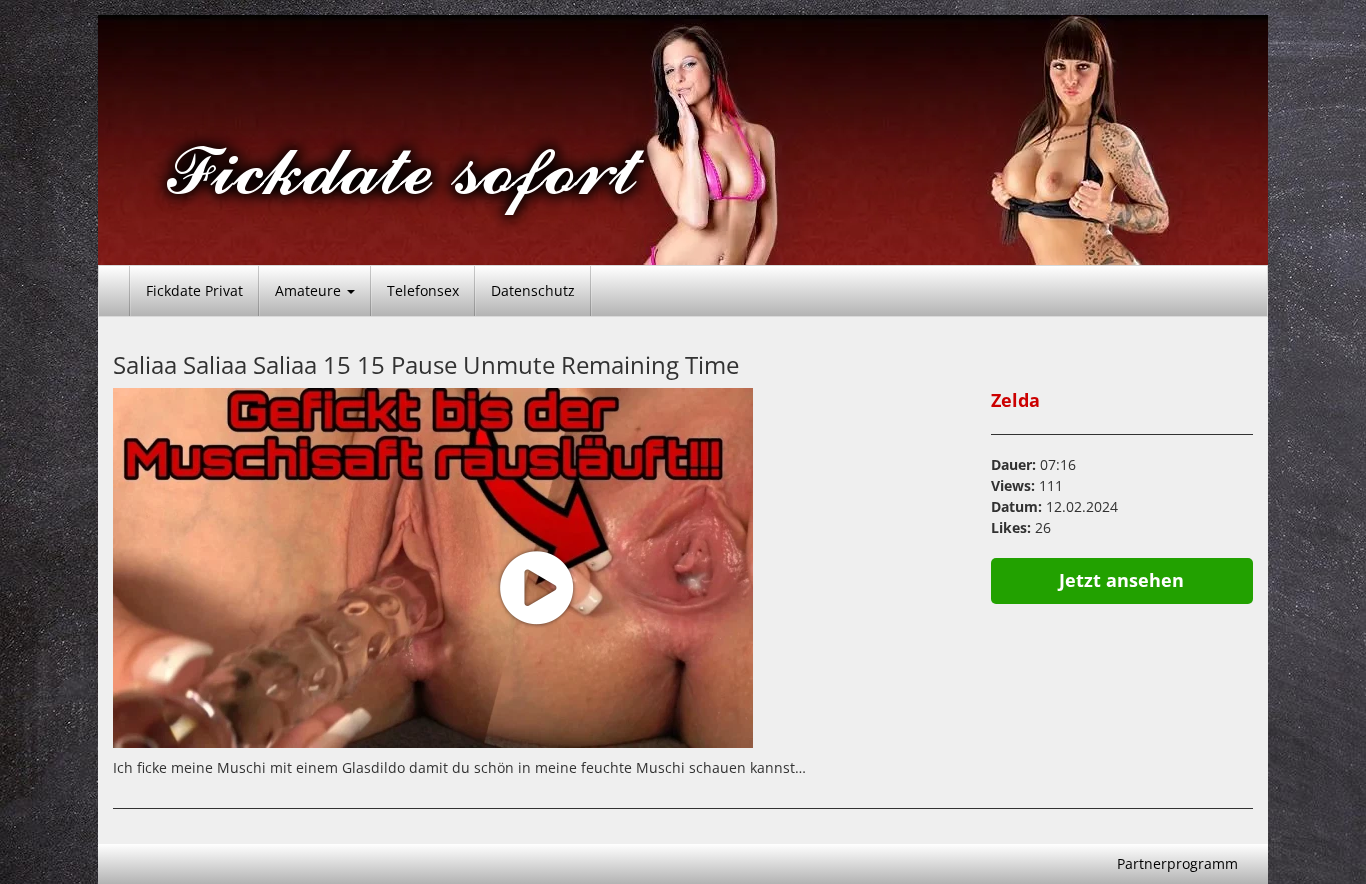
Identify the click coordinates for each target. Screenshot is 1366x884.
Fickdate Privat (194, 290)
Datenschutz (533, 290)
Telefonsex (423, 290)
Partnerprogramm (1177, 863)
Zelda (1015, 400)
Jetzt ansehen (1121, 580)
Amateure (310, 290)
